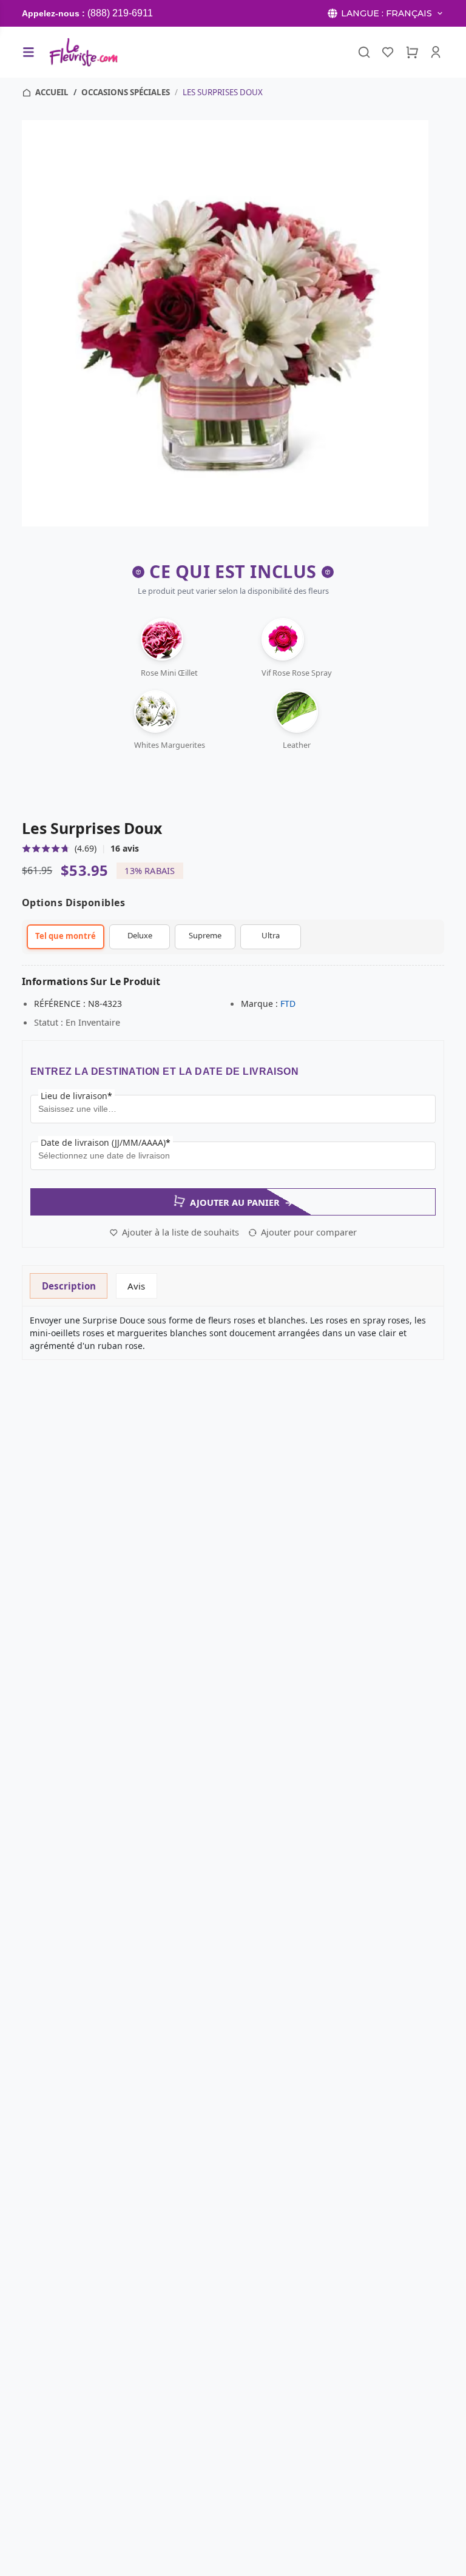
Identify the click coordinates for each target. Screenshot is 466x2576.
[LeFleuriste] (83, 52)
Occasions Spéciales (126, 92)
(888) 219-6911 (120, 13)
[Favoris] (388, 52)
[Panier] (412, 52)
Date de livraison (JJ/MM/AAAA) (106, 1142)
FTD (288, 1004)
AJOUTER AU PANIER (241, 1202)
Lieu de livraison (76, 1096)
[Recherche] (364, 52)
